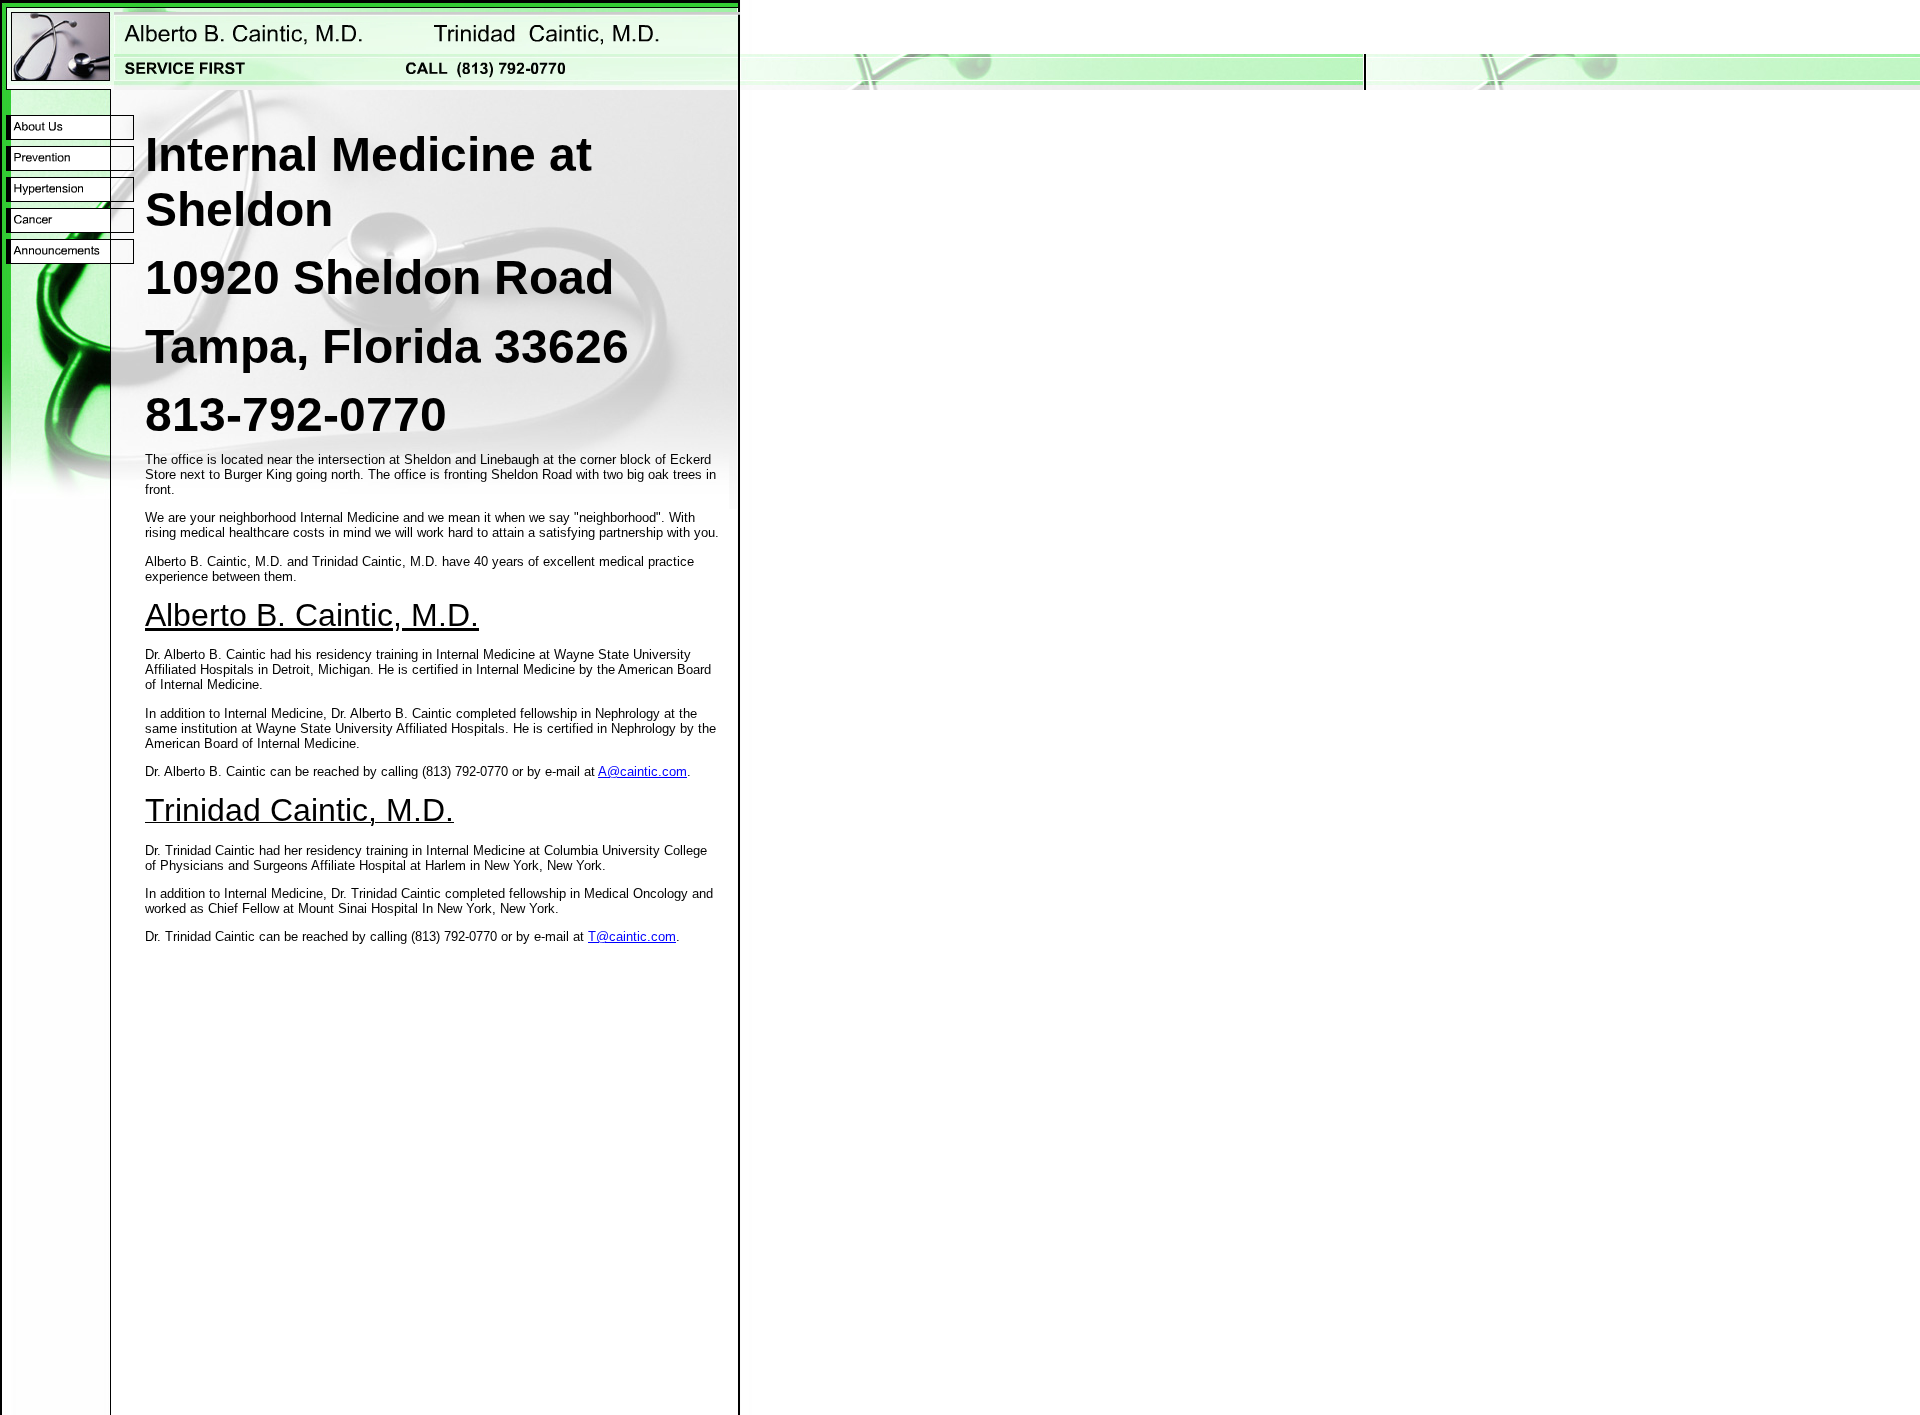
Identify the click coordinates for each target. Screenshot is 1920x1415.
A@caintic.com (642, 771)
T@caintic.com (632, 936)
